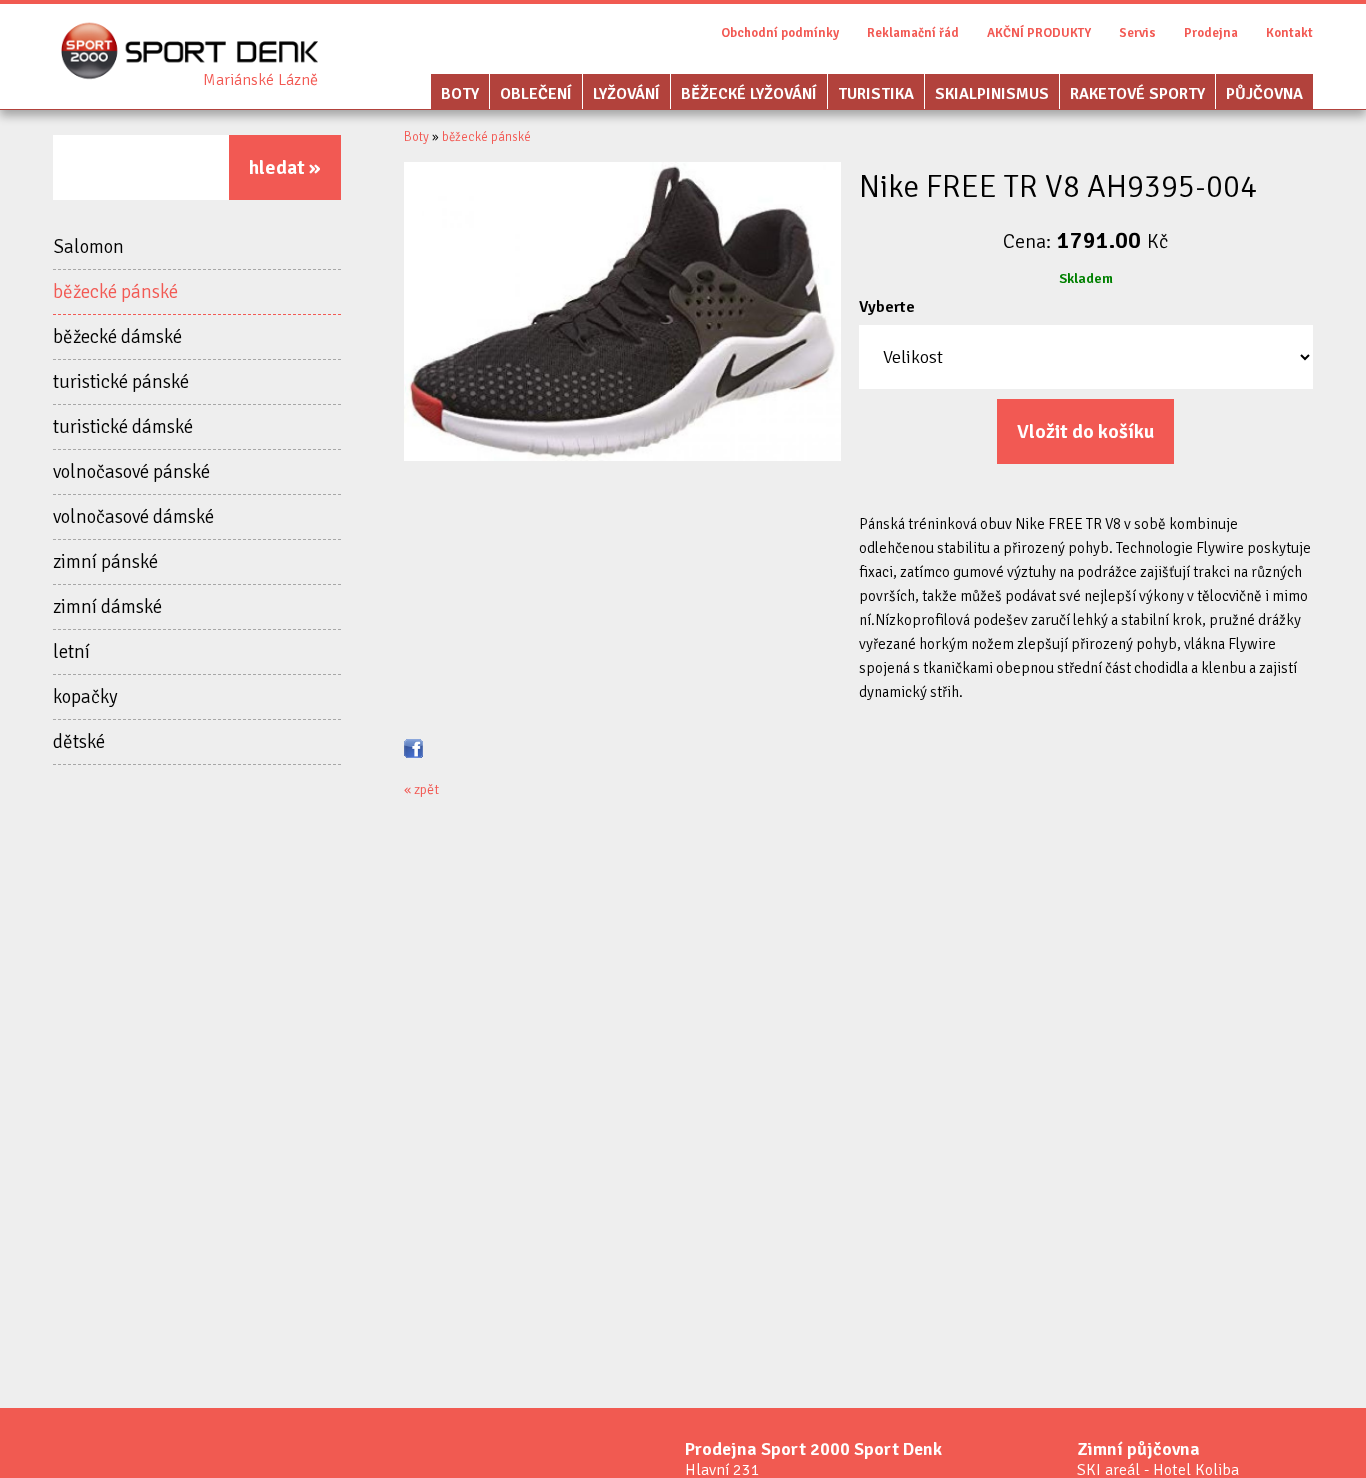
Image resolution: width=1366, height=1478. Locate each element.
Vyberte (887, 307)
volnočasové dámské (133, 517)
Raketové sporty (1137, 94)
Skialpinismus (992, 94)
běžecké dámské (117, 337)
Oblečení (536, 94)
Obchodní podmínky (780, 33)
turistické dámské (123, 427)
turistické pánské (121, 382)
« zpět (421, 789)
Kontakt (1289, 33)
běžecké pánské (115, 292)
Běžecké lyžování (749, 94)
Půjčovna (1264, 94)
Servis (1137, 33)
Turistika (876, 94)
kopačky (85, 697)
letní (71, 652)
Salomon (88, 247)
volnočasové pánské (131, 472)
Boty (460, 94)
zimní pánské (105, 562)
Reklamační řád (913, 33)
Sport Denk (260, 80)
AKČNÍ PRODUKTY (1039, 33)
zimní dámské (107, 607)
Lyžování (626, 94)
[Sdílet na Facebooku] (413, 747)
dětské (79, 742)
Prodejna (1211, 33)
